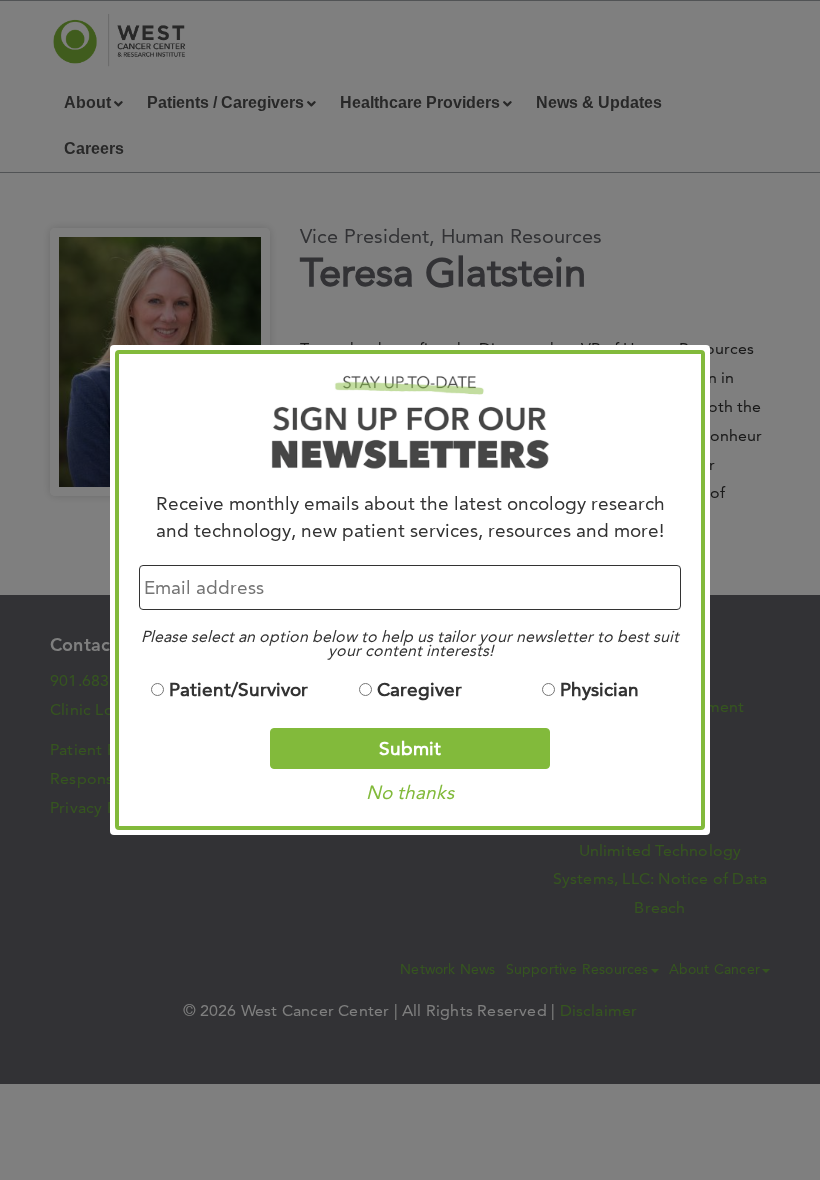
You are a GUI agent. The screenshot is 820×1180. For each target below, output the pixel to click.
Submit (410, 748)
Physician (599, 689)
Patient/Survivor (238, 689)
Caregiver (419, 689)
